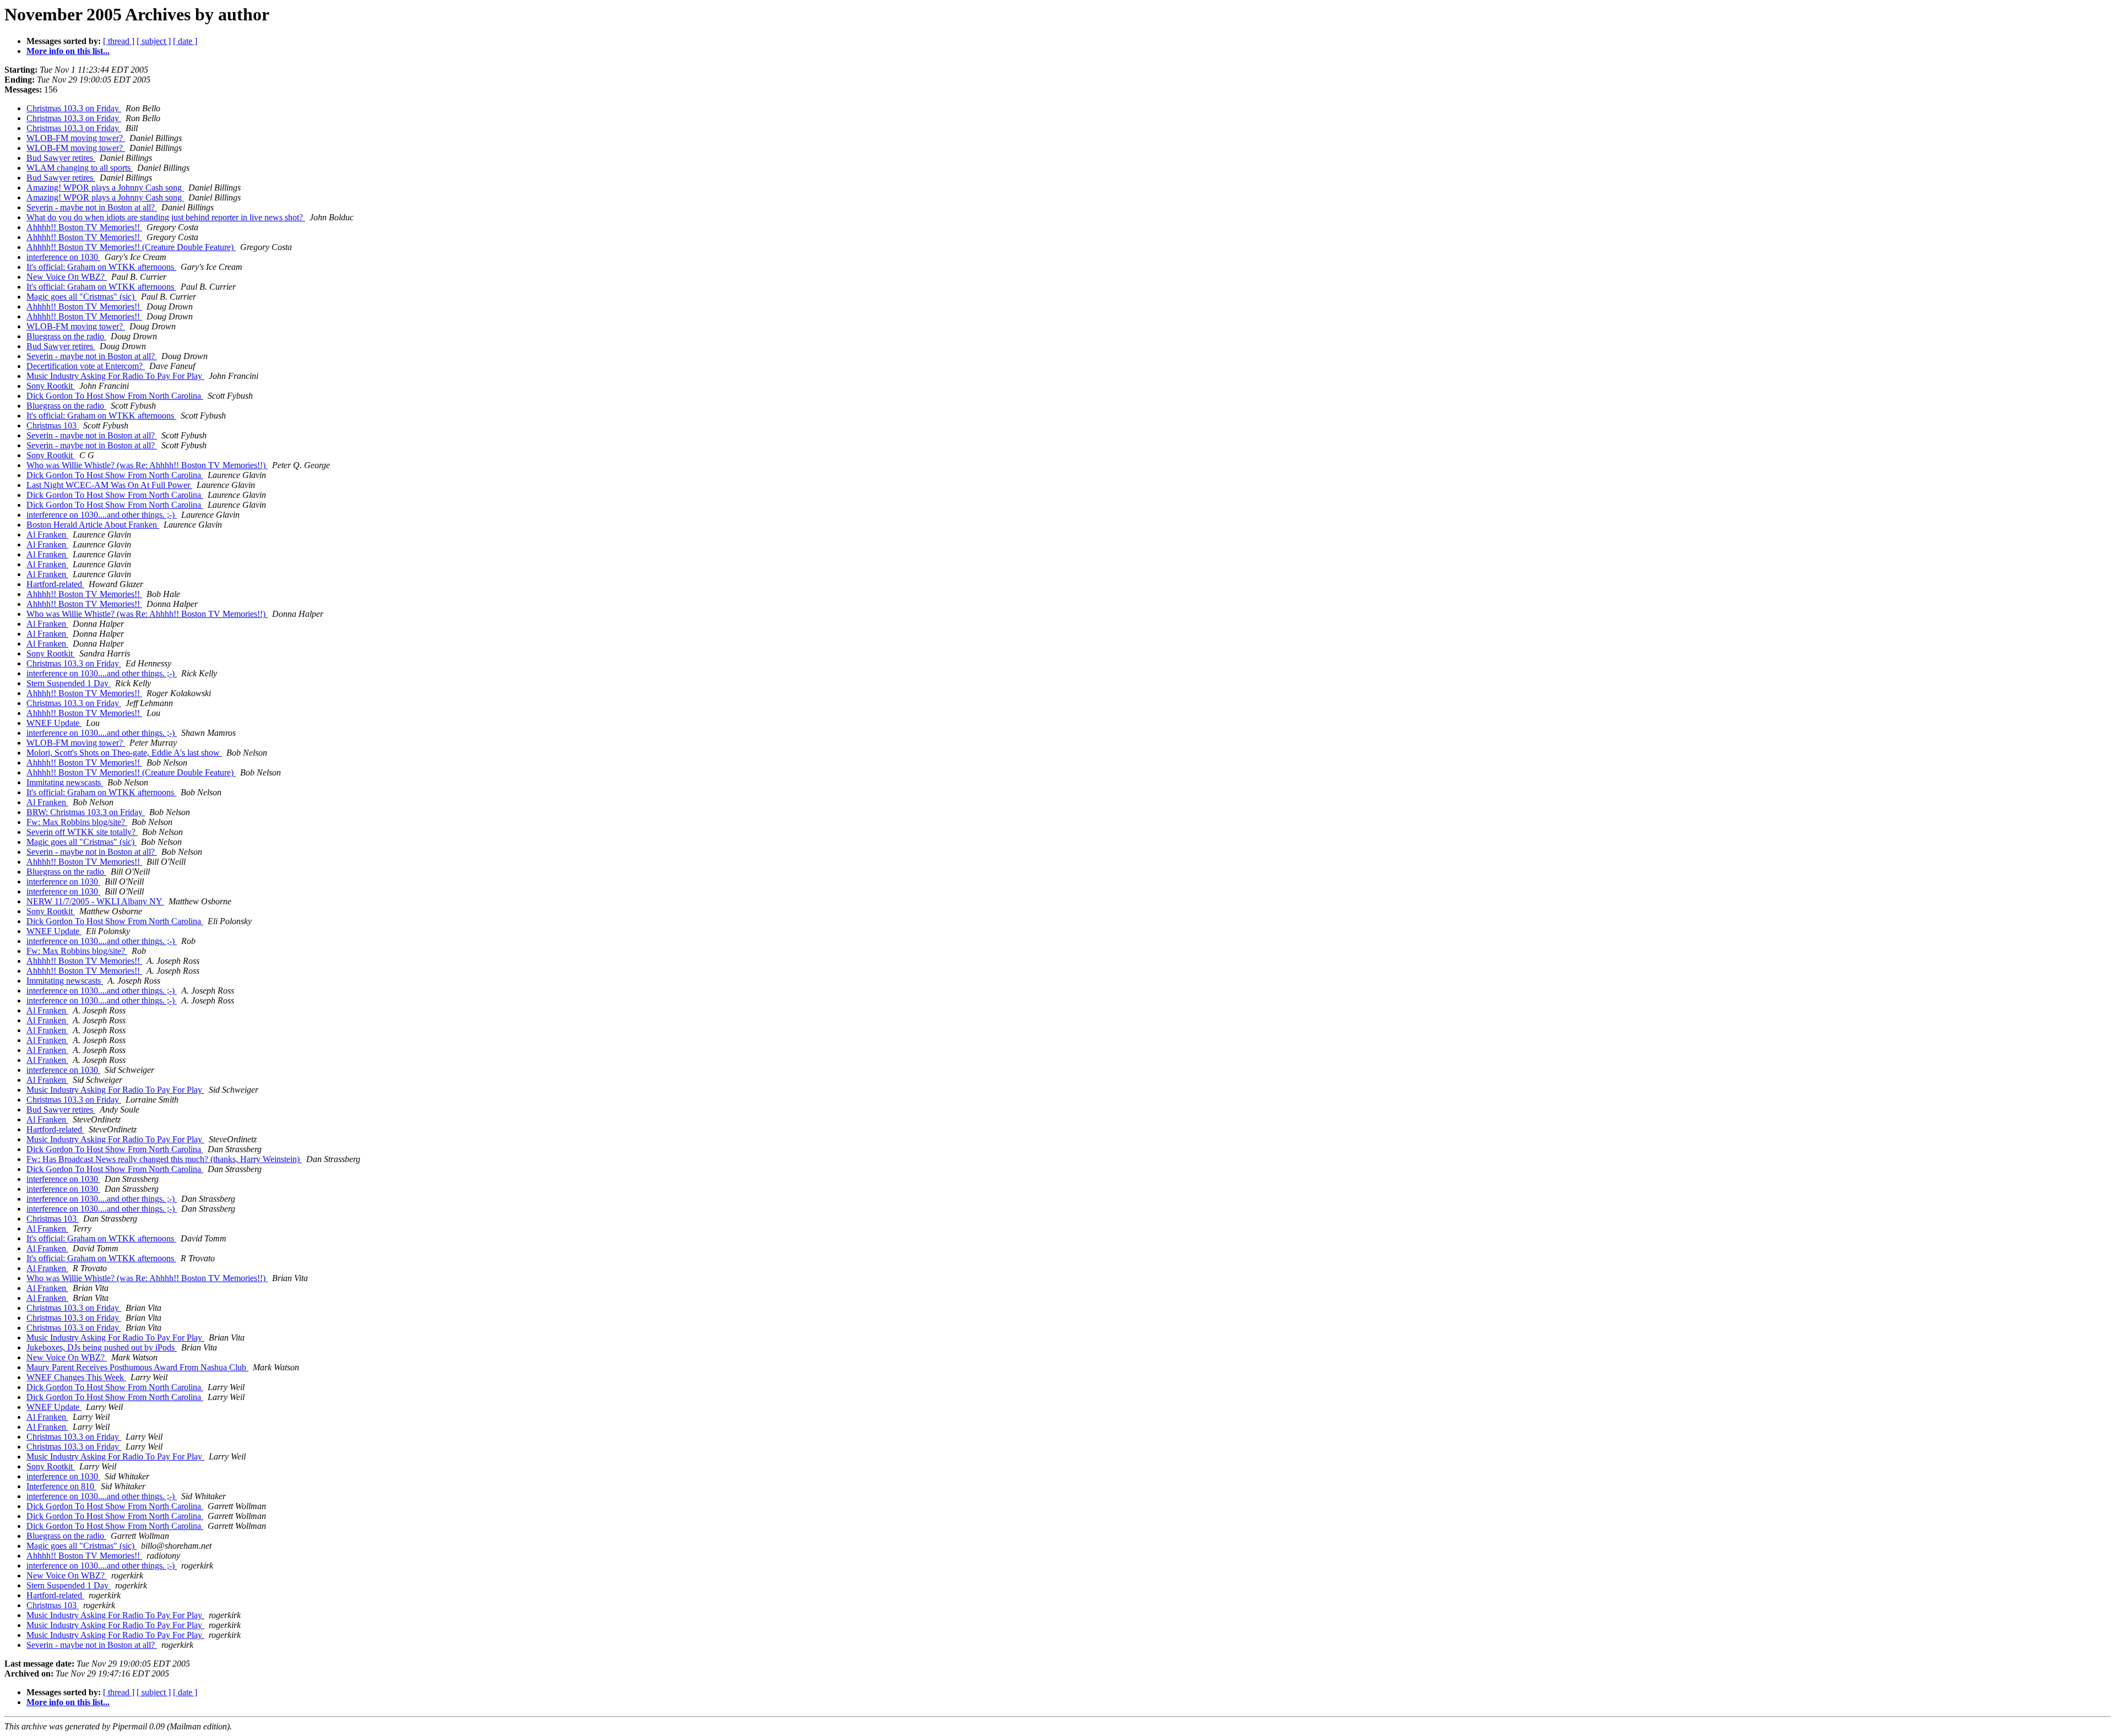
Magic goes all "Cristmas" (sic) (82, 297)
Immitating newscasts (65, 782)
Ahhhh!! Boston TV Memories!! (84, 227)
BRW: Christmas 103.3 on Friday (86, 812)
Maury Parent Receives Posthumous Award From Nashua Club (137, 1367)
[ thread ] (119, 41)
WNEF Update (54, 723)
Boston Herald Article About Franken (93, 525)
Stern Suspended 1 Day (69, 683)
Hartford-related (55, 584)
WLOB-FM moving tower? (76, 138)
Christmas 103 (53, 425)
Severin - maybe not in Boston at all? (92, 207)
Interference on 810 (61, 1486)
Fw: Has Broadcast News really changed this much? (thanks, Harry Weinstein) (164, 1159)
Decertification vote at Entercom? (86, 366)
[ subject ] (154, 41)
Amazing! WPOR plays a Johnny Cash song (105, 188)
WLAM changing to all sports (80, 168)
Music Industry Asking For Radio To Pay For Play (115, 376)
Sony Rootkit (51, 386)
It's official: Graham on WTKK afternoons (101, 267)
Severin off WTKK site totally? (82, 832)
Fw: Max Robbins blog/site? (77, 822)
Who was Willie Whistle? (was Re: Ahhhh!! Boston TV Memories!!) (147, 465)
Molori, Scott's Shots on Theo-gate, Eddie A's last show (124, 753)
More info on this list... (68, 51)
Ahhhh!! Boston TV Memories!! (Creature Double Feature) (131, 247)
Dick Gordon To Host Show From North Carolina (115, 396)
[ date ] (185, 41)
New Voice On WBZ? (67, 277)
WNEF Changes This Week (76, 1377)
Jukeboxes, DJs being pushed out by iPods (102, 1347)
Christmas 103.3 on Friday (74, 108)
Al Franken (47, 535)
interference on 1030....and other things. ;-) (102, 515)
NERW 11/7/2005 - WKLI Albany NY (95, 901)
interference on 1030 (63, 257)
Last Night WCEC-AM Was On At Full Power (109, 485)
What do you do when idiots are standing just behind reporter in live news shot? (166, 217)
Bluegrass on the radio (66, 336)
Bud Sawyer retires (61, 158)
